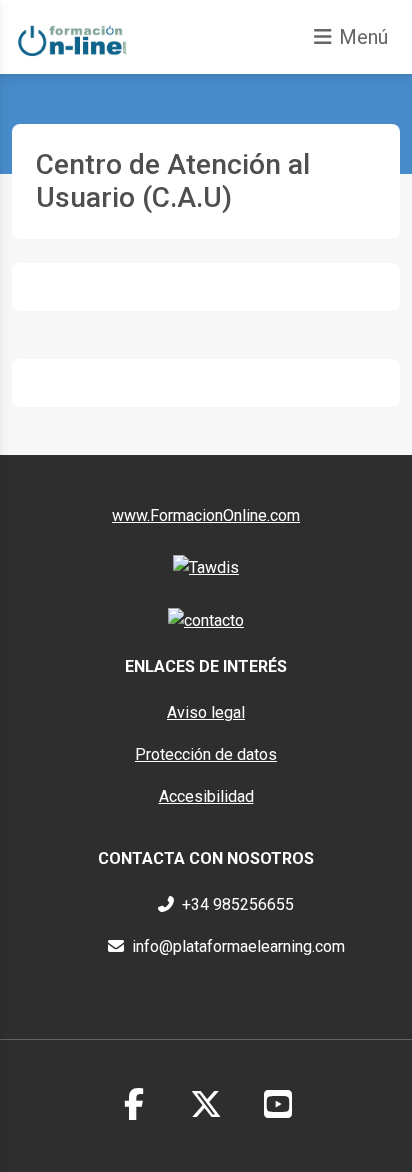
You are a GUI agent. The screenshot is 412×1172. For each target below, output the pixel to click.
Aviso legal (206, 712)
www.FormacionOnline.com (206, 515)
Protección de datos (206, 754)
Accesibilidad (206, 796)
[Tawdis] (206, 566)
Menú (363, 37)
